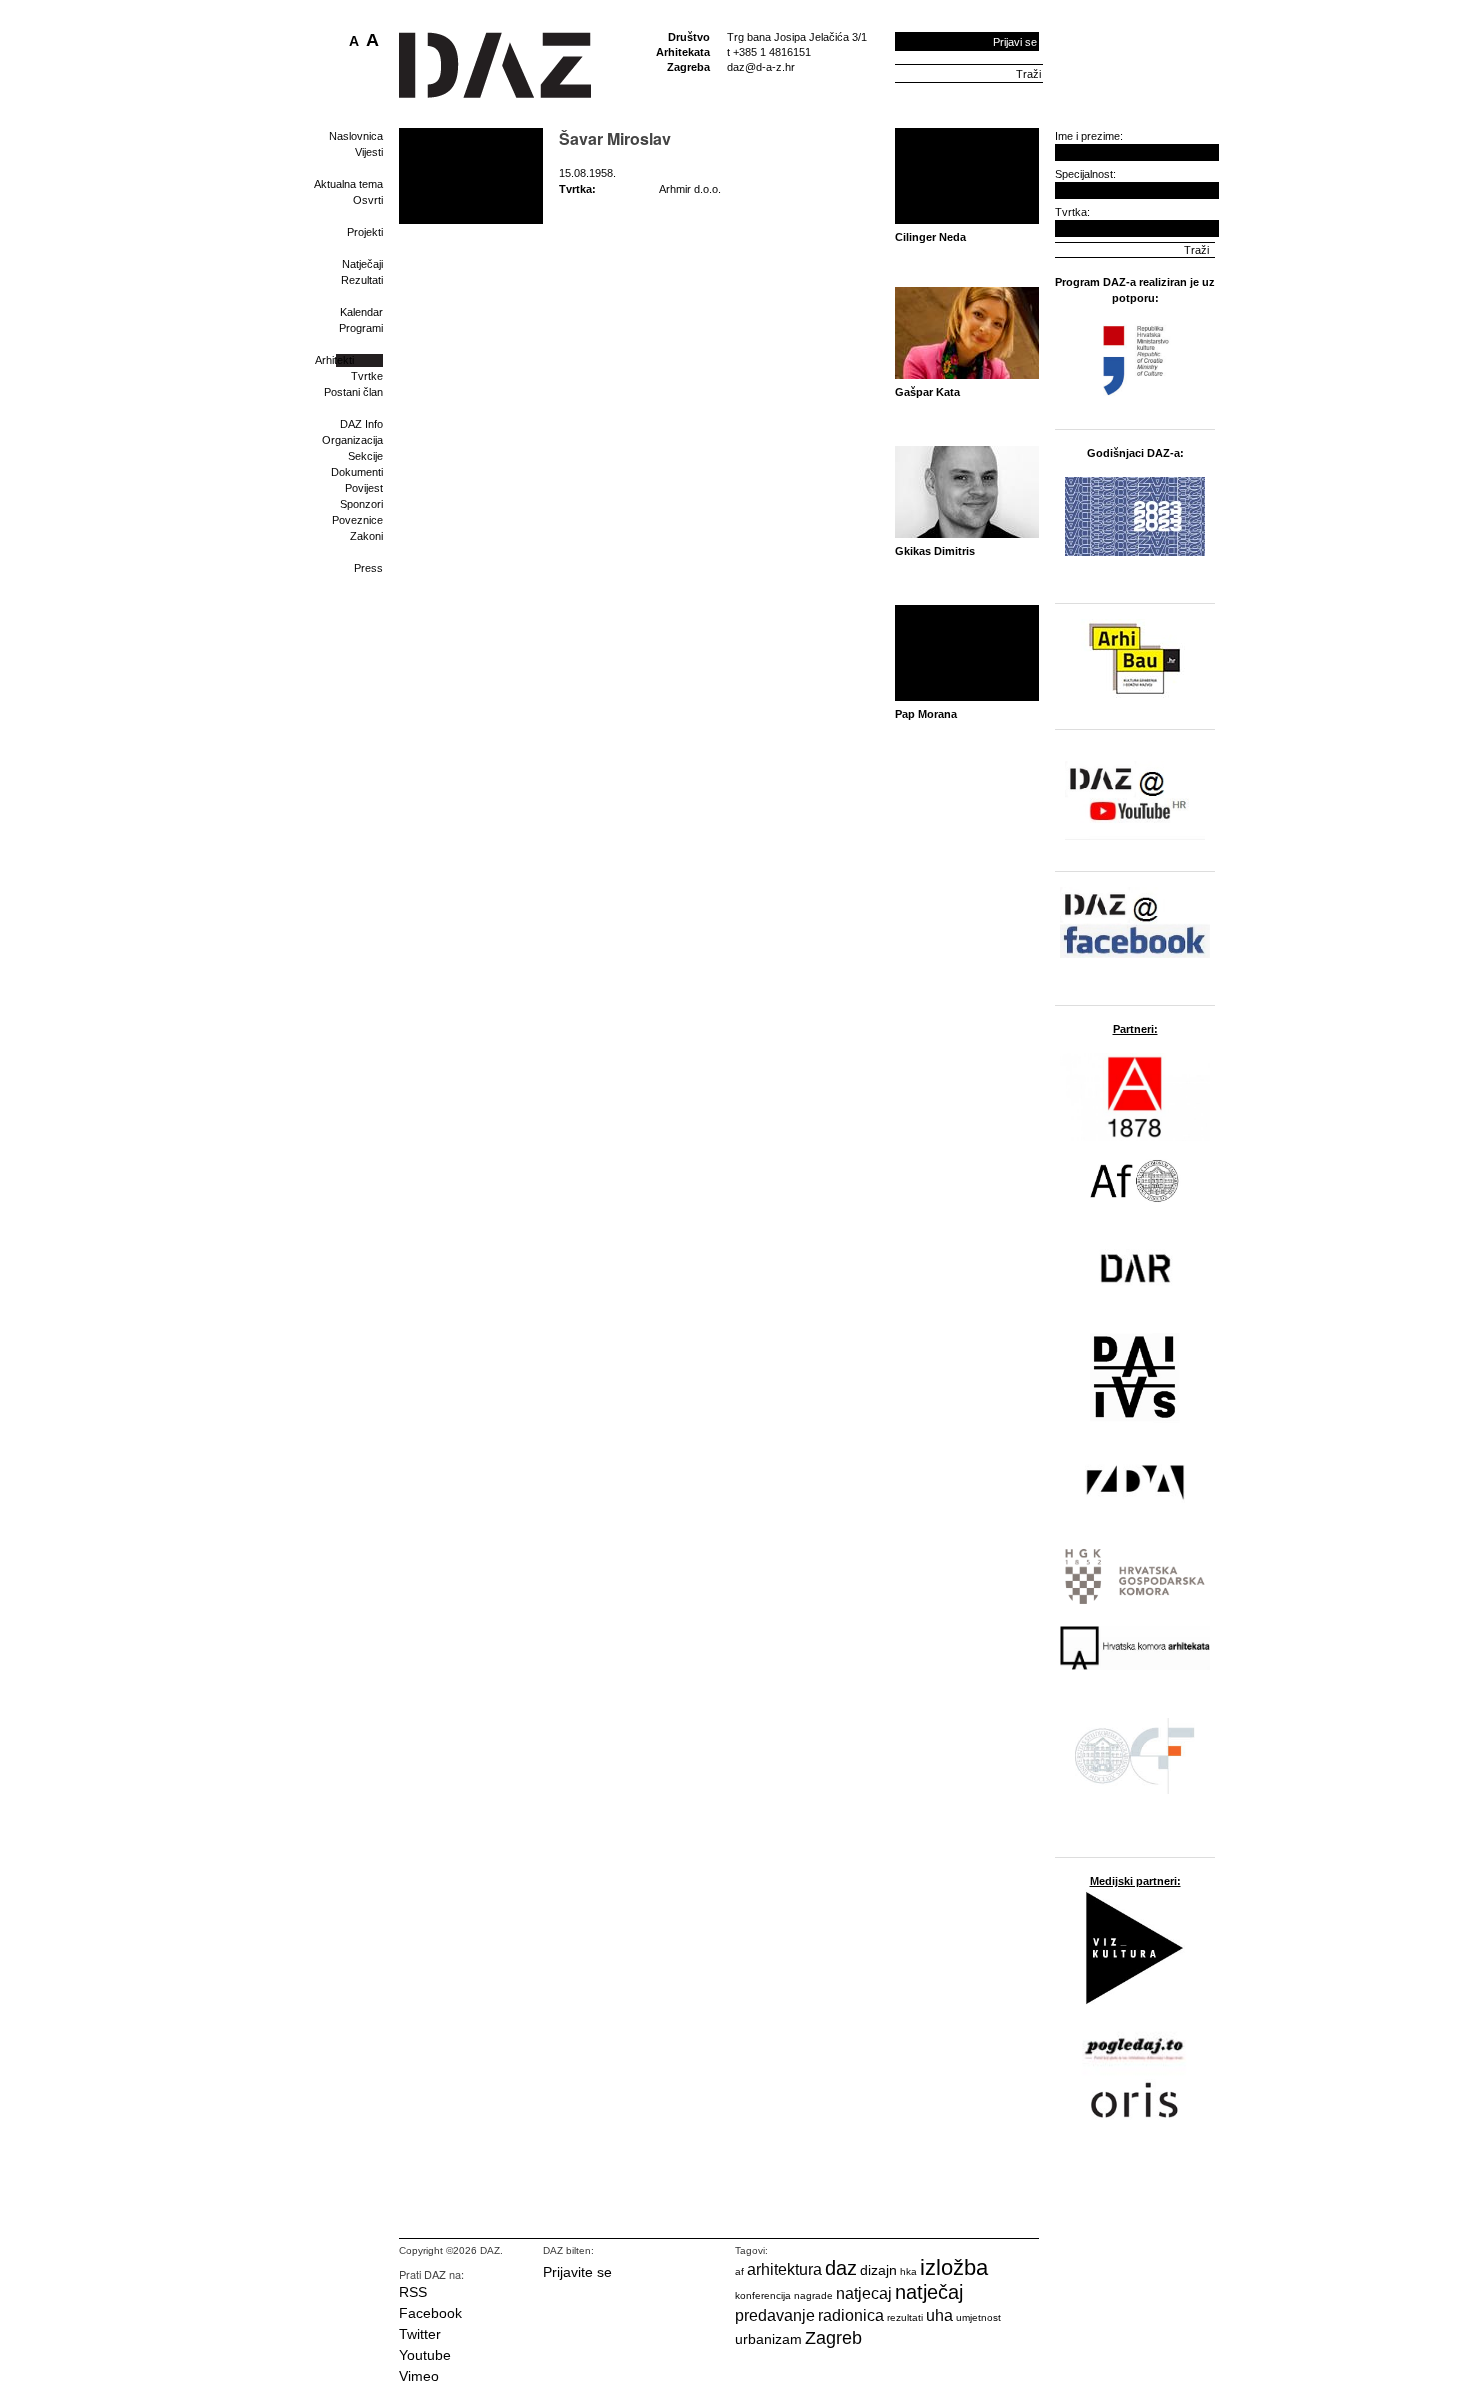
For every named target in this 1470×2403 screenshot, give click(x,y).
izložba (954, 2267)
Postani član (353, 392)
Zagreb (833, 2338)
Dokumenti (357, 472)
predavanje (775, 2315)
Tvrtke (367, 376)
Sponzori (361, 504)
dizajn (878, 2270)
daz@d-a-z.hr (761, 67)
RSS (413, 2292)
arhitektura (784, 2269)
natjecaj (864, 2293)
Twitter (420, 2334)
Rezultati (362, 280)
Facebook (430, 2313)
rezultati (905, 2317)
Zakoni (366, 536)
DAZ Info (361, 424)
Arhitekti (334, 360)
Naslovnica (356, 136)
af (739, 2271)
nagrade (813, 2295)
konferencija (763, 2295)
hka (908, 2271)
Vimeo (419, 2376)
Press (368, 568)
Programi (361, 328)
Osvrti (368, 200)
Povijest (364, 488)
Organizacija (352, 440)
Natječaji (362, 264)
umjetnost (978, 2317)
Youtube (425, 2355)
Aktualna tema (348, 184)
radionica (851, 2315)
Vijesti (369, 152)
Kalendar (361, 312)
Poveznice (357, 520)
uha (939, 2315)
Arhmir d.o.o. (690, 189)
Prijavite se (577, 2272)
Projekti (365, 232)
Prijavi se (1015, 42)
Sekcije (365, 456)
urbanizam (768, 2339)
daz (841, 2268)
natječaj (929, 2292)
